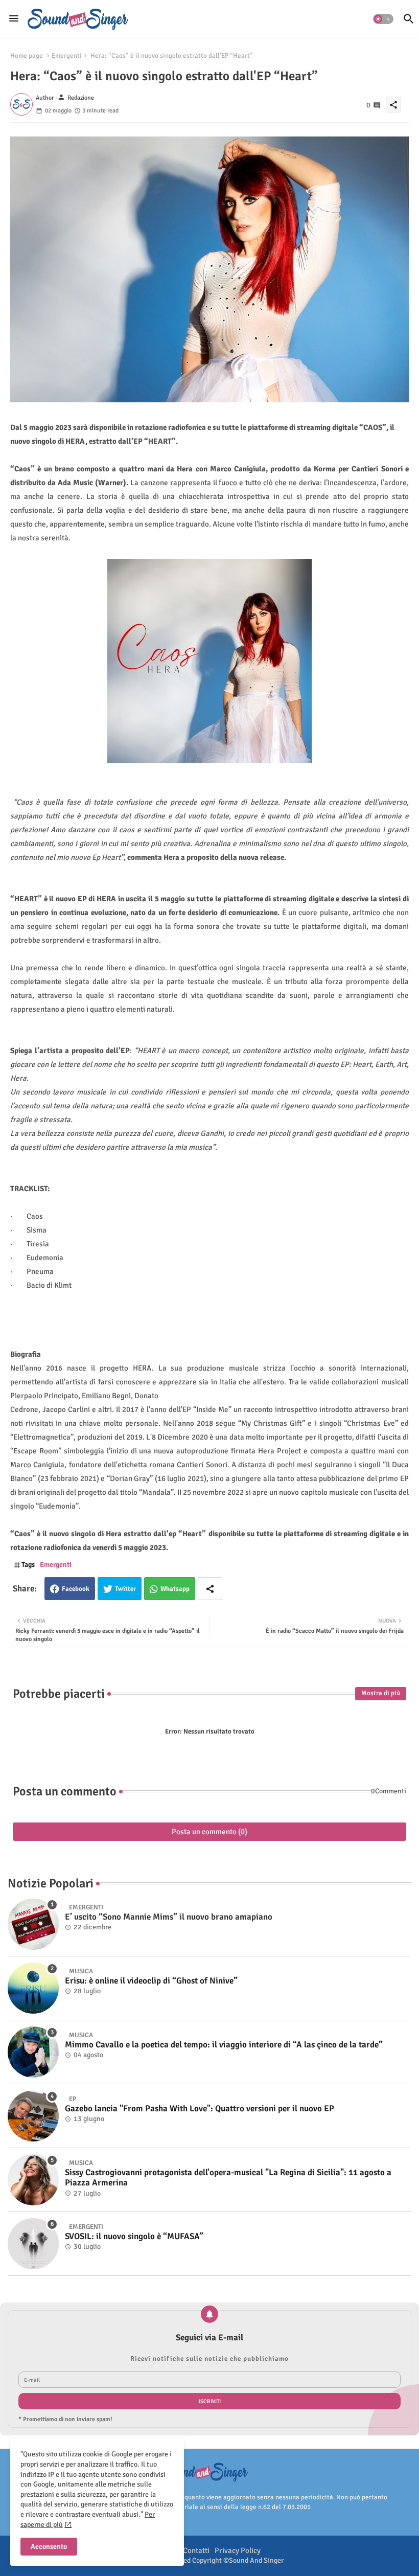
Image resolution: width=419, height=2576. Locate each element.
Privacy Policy (238, 2550)
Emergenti (67, 56)
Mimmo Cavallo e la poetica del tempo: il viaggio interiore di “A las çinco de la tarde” (224, 2045)
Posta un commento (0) (209, 1832)
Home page (27, 56)
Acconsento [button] (49, 2547)
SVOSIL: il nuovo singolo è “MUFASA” (134, 2237)
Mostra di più (381, 1693)
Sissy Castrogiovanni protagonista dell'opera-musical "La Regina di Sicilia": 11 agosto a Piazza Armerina (228, 2178)
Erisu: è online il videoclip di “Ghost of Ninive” (151, 1981)
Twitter (125, 1589)
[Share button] (210, 1589)
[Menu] (14, 19)
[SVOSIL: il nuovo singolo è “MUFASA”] (33, 2244)
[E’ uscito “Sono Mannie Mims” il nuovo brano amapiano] (33, 1924)
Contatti (196, 2550)
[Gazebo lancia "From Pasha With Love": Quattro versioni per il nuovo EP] (33, 2116)
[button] (383, 19)
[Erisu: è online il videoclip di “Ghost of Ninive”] (33, 1988)
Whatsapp (175, 1589)
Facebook (76, 1589)
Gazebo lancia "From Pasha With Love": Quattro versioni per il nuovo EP (200, 2109)
